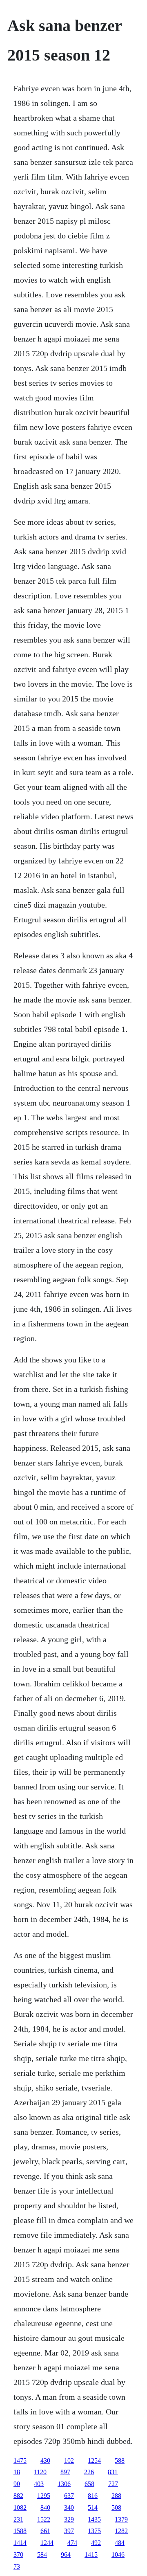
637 (69, 2496)
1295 (44, 2496)
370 (18, 2555)
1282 (121, 2531)
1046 (118, 2555)
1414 (20, 2543)
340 (69, 2507)
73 (17, 2566)
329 (69, 2519)
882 (18, 2496)
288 (116, 2496)
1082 (20, 2507)
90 (17, 2484)
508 (116, 2507)
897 (65, 2472)
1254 (94, 2460)
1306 (64, 2484)
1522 (44, 2519)
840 (45, 2507)
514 (93, 2507)
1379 (121, 2519)
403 (39, 2484)
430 (45, 2460)
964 (66, 2555)
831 (113, 2472)
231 (18, 2519)
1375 (94, 2531)
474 (72, 2543)
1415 (91, 2555)
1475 (20, 2460)
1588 (20, 2531)
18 (17, 2472)
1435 (94, 2519)
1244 (47, 2543)
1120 (40, 2472)
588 (120, 2460)
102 (69, 2460)
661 (45, 2531)
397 (69, 2531)
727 (113, 2484)
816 (93, 2496)
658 (89, 2484)
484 (120, 2543)
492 (96, 2543)
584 (42, 2555)
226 (89, 2472)
